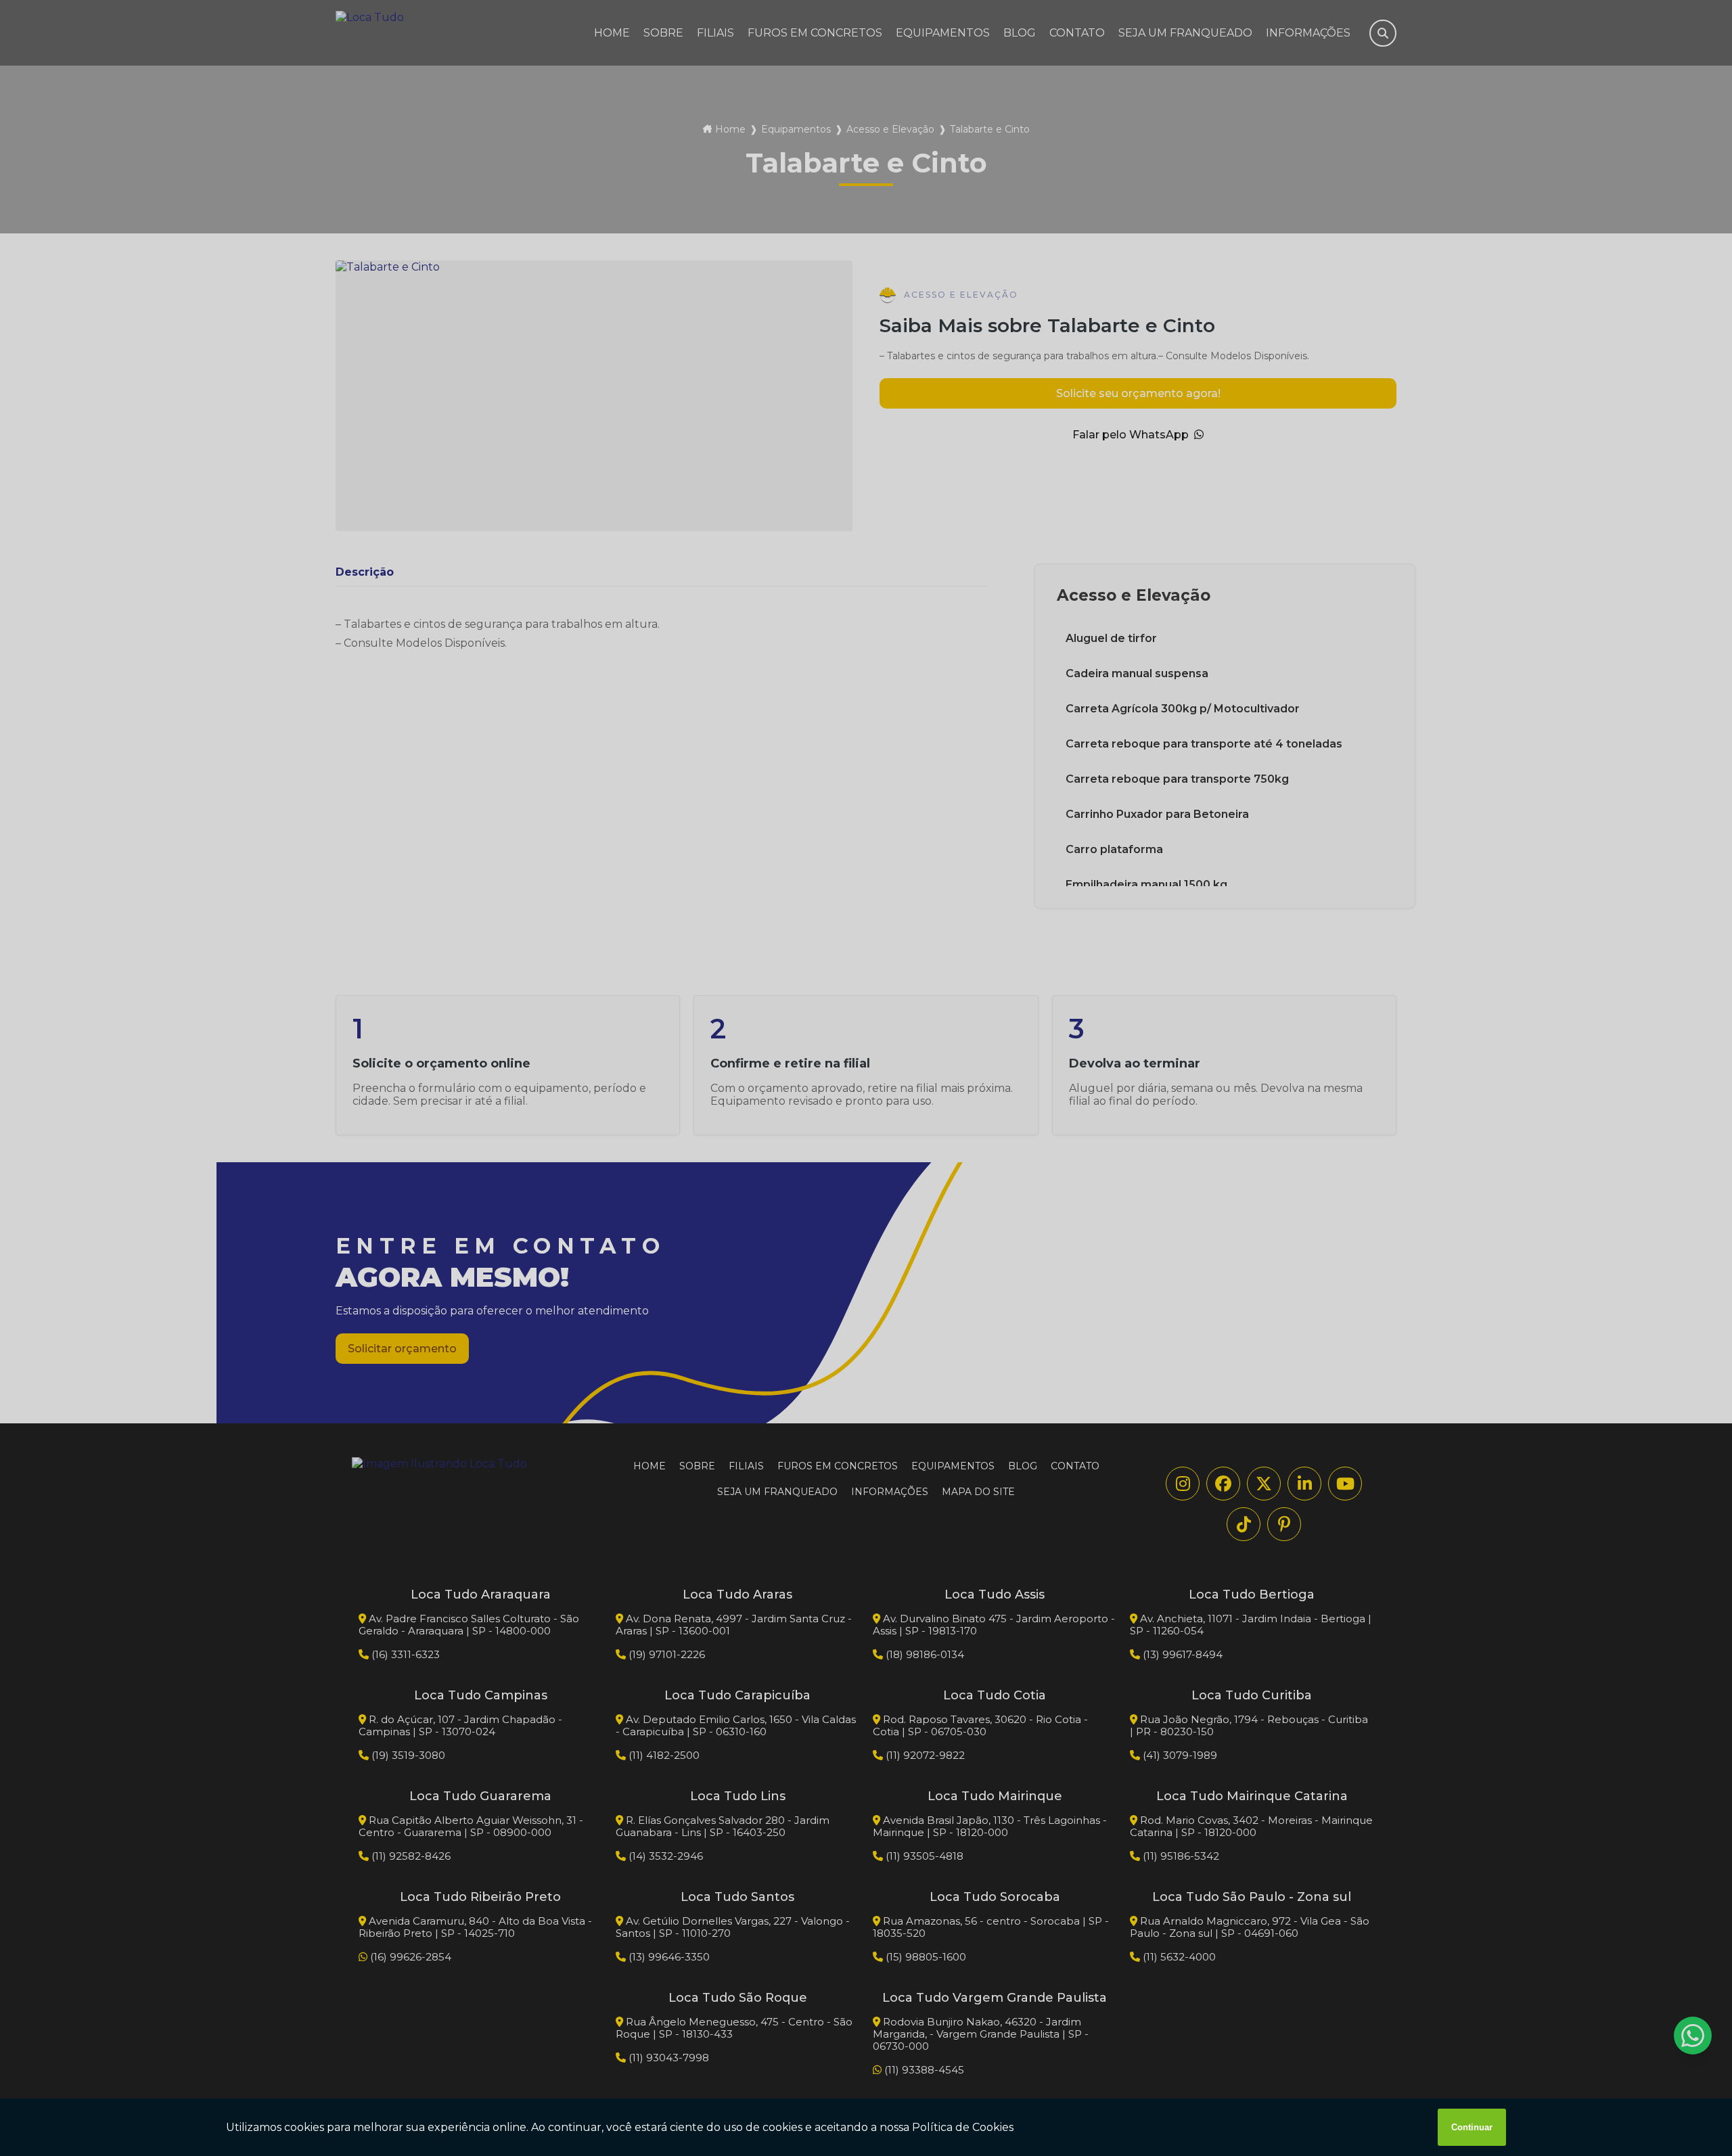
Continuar (1472, 2127)
